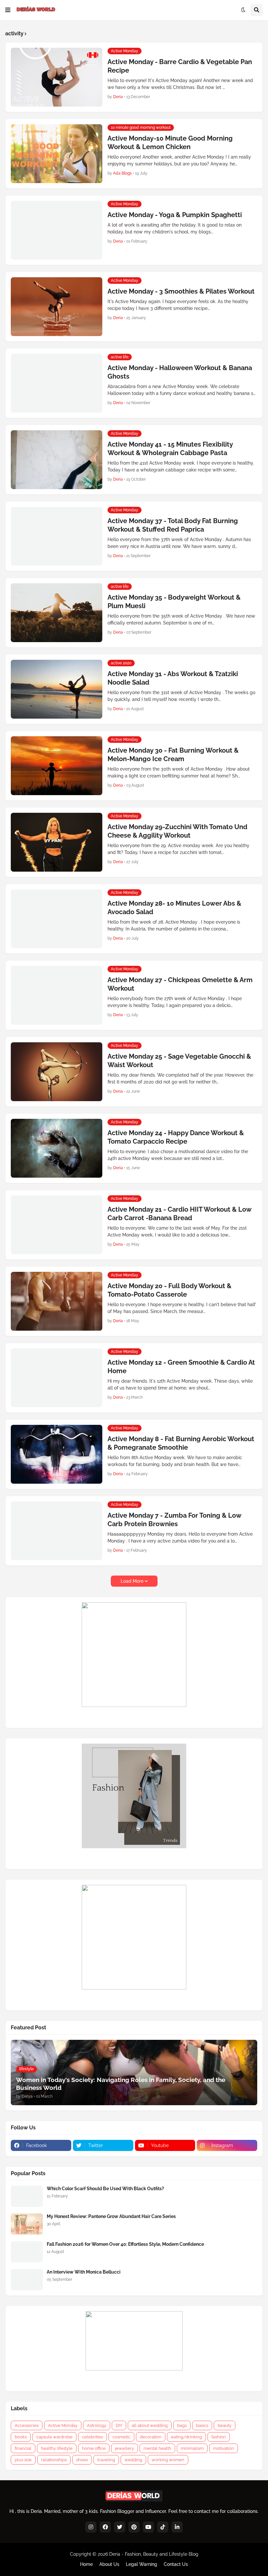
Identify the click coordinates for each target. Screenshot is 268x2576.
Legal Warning (142, 2564)
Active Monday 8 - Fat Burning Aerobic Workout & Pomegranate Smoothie (181, 1443)
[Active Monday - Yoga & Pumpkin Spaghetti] (57, 230)
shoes (82, 2460)
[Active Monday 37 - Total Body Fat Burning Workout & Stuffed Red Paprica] (57, 536)
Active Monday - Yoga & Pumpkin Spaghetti (175, 215)
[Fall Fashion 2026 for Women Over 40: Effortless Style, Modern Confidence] (27, 2252)
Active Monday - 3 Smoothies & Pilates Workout (181, 291)
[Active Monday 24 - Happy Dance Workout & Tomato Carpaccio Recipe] (57, 1148)
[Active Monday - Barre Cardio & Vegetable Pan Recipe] (57, 77)
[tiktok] (163, 2527)
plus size (23, 2460)
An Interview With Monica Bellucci (84, 2272)
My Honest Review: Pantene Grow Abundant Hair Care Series (111, 2216)
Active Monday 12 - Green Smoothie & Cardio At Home (181, 1367)
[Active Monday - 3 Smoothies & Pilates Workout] (57, 307)
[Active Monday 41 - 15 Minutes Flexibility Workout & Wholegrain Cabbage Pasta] (57, 460)
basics (202, 2425)
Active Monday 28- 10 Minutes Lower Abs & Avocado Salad (174, 908)
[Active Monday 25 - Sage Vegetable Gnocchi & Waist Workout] (57, 1072)
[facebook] (105, 2527)
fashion (219, 2437)
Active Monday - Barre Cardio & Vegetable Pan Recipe (180, 66)
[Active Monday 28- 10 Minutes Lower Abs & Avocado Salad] (57, 919)
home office (94, 2448)
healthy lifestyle (57, 2448)
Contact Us (176, 2564)
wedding (133, 2460)
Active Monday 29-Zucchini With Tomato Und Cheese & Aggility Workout (177, 831)
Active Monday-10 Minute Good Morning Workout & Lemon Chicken (170, 143)
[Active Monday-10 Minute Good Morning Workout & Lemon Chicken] (57, 154)
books (21, 2437)
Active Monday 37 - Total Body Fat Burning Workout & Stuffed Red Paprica (173, 525)
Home (86, 2564)
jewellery (125, 2448)
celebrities (92, 2437)
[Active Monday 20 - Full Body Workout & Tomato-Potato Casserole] (57, 1301)
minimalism (192, 2448)
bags (182, 2425)
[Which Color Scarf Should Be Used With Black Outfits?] (27, 2196)
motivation (224, 2448)
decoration (151, 2437)
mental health (157, 2448)
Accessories (27, 2425)
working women (168, 2460)
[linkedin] (177, 2527)
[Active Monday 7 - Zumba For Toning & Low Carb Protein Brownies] (57, 1531)
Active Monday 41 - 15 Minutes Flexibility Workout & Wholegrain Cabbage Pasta (170, 449)
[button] (8, 10)
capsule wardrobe (54, 2437)
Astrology (97, 2425)
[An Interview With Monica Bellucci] (27, 2280)
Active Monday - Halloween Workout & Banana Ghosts (180, 372)
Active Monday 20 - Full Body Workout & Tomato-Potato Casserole (169, 1290)
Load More (132, 1581)
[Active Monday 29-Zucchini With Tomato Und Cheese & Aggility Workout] (57, 842)
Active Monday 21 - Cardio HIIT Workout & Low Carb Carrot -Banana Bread (179, 1214)
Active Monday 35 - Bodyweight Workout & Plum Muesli (174, 602)
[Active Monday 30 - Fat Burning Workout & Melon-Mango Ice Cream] (57, 766)
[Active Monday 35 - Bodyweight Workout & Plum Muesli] (57, 613)
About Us (109, 2564)
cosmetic (121, 2437)
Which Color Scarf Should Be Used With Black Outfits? (105, 2189)
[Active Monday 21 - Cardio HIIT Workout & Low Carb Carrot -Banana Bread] (57, 1225)
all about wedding (150, 2425)
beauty (225, 2425)
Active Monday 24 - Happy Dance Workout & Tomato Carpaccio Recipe (176, 1137)
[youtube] (148, 2527)
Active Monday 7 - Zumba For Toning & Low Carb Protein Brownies (174, 1520)
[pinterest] (134, 2527)
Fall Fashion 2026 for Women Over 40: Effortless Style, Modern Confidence (125, 2244)
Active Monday (63, 2425)
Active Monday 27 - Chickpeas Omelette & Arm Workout (180, 984)
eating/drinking (186, 2437)
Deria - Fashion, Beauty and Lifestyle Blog (154, 2554)
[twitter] (120, 2527)
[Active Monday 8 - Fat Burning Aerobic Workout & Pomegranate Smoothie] (57, 1454)
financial (23, 2448)
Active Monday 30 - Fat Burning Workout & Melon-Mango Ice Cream (173, 755)
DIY (119, 2425)
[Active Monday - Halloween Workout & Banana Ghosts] (57, 383)
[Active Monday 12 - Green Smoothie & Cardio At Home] (57, 1378)
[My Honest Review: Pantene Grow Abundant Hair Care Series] (27, 2224)
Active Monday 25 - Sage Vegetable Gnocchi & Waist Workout (179, 1061)
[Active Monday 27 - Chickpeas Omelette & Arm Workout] (57, 995)
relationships (54, 2460)
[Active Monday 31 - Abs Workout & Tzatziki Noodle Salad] (57, 689)
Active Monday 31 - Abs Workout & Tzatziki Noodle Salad (173, 678)
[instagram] (91, 2527)
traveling (106, 2460)
